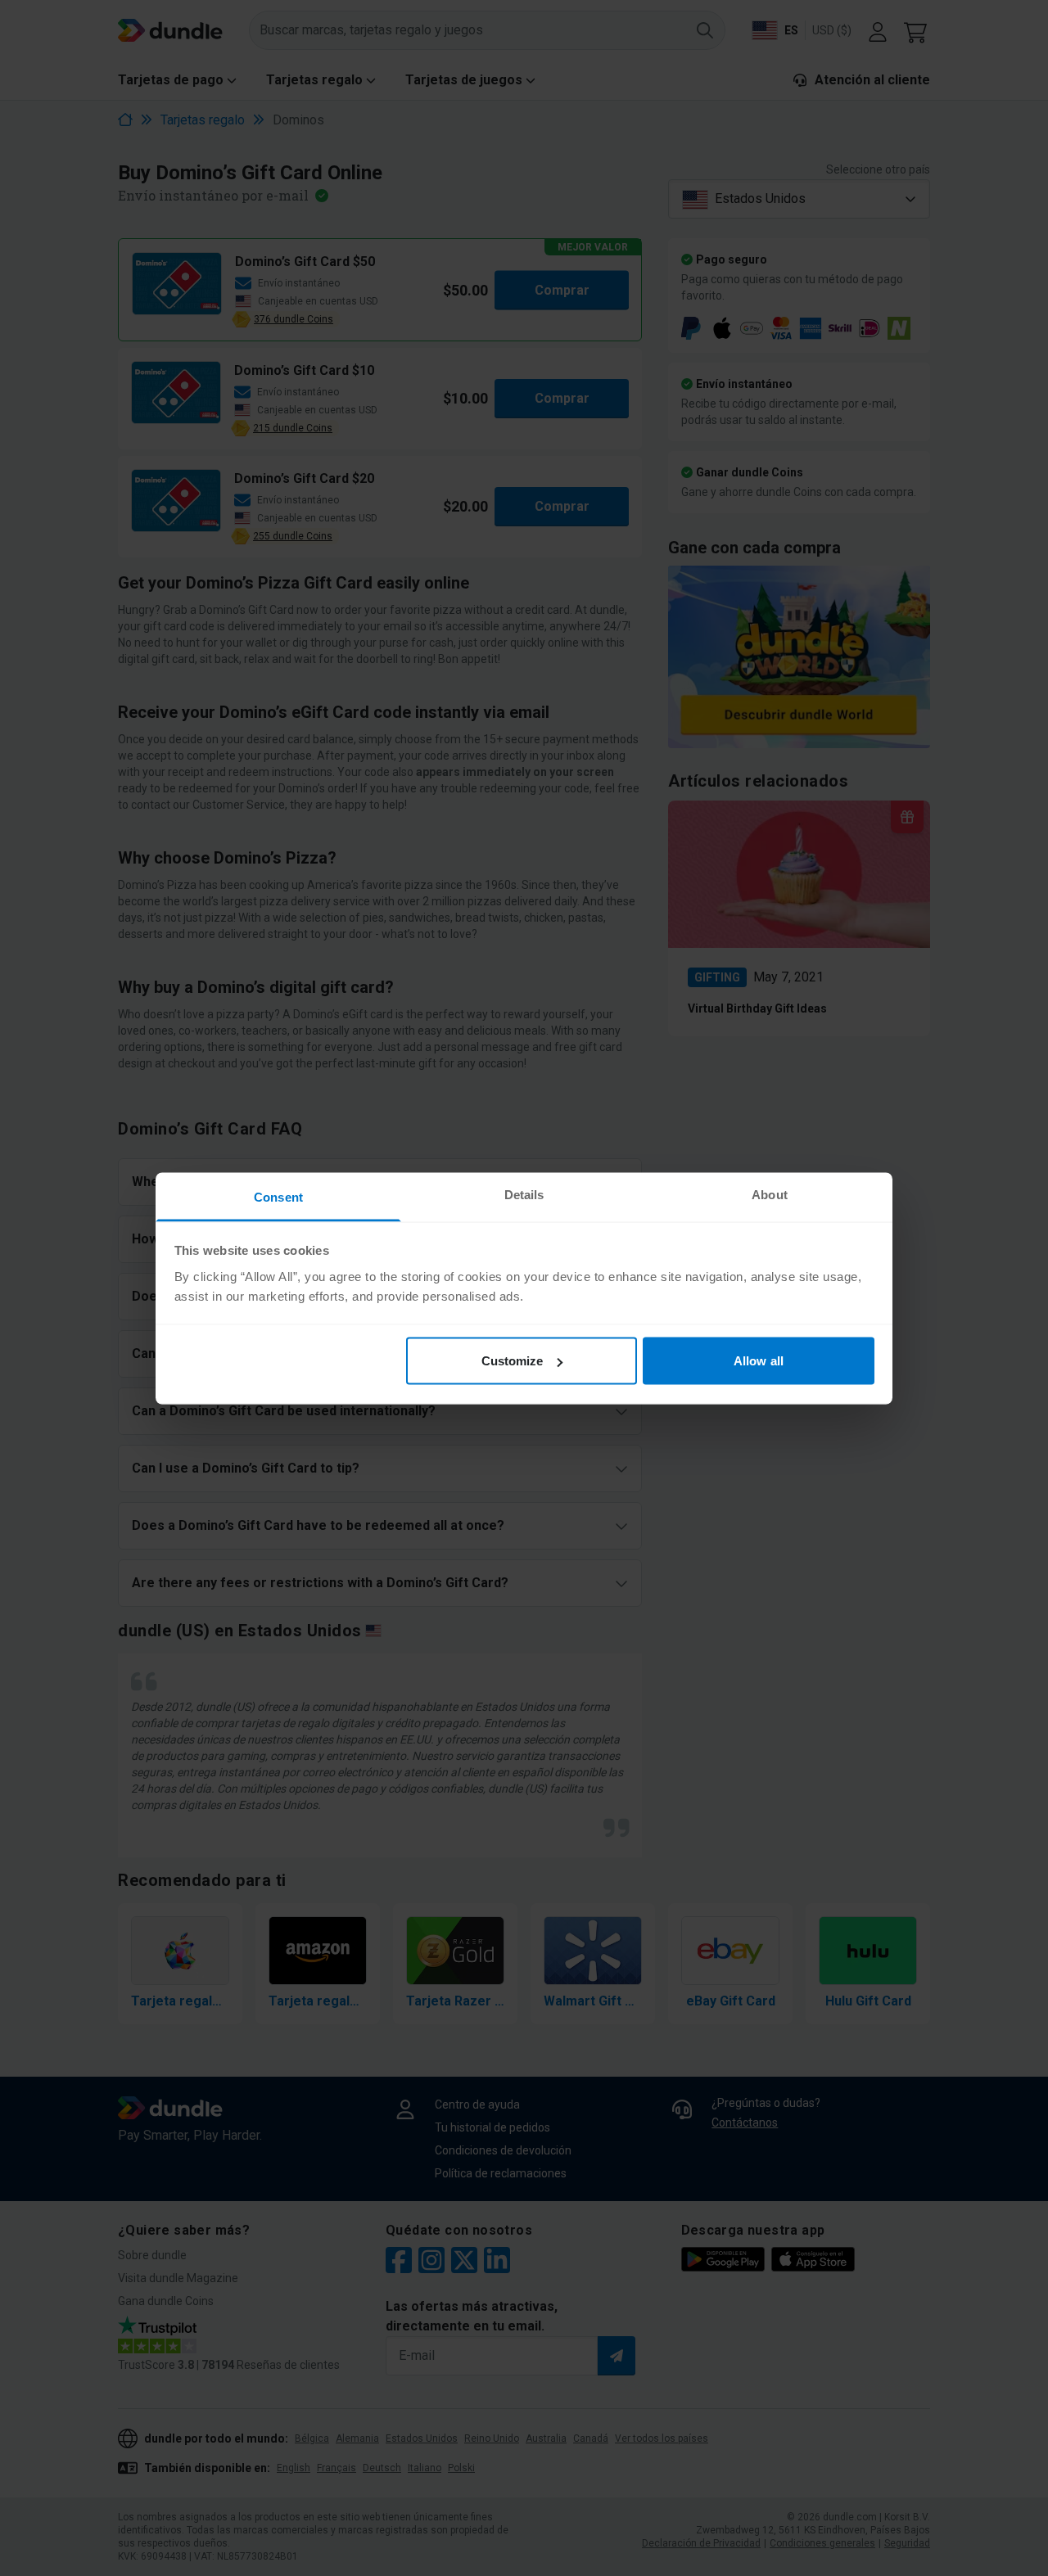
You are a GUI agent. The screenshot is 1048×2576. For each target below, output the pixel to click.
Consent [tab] (278, 1196)
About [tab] (770, 1194)
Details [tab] (524, 1194)
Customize (513, 1361)
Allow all (759, 1361)
